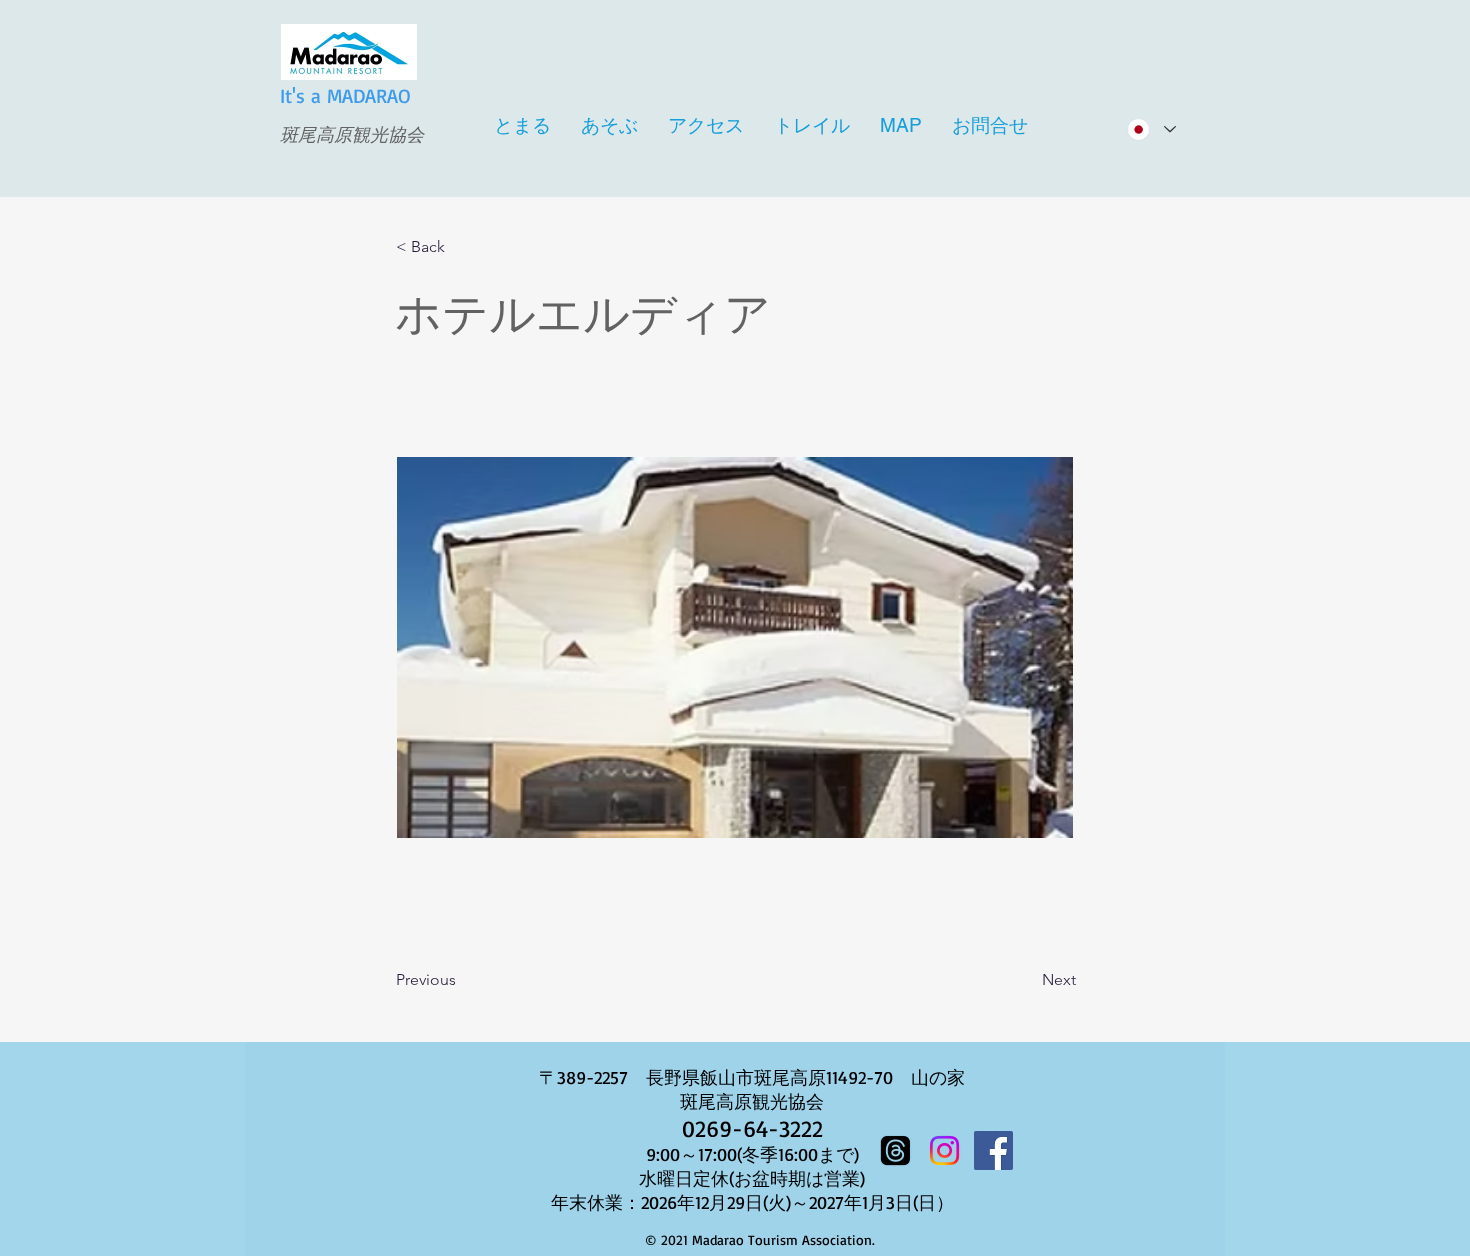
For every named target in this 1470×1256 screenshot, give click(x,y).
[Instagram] (944, 1150)
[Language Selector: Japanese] (1150, 129)
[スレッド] (895, 1150)
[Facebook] (993, 1150)
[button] (462, 247)
